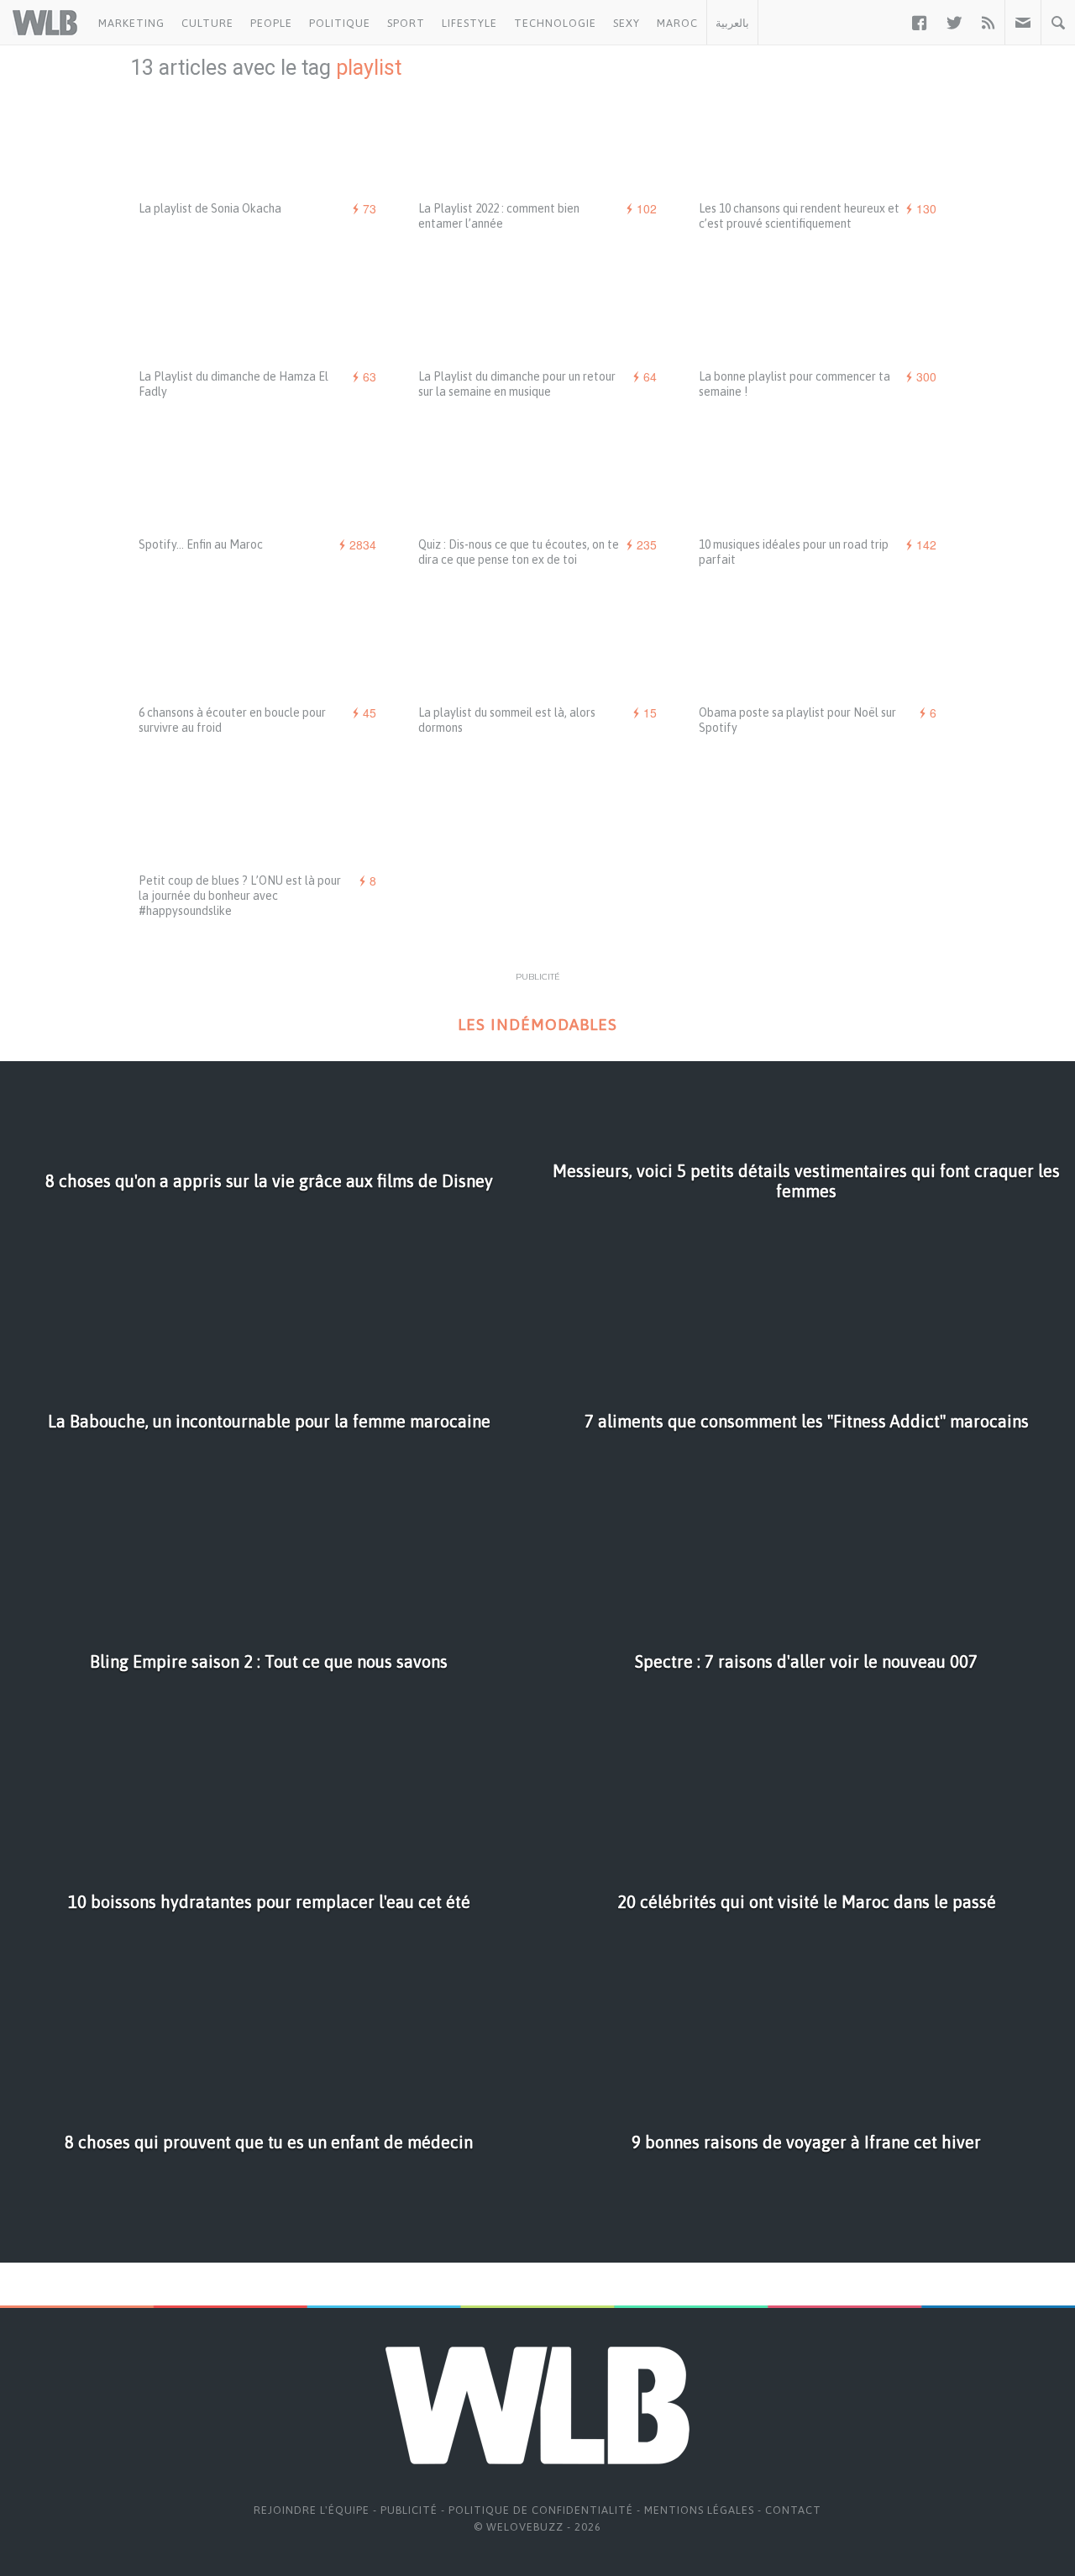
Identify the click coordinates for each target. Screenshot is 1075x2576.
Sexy (627, 23)
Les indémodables (537, 1025)
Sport (406, 23)
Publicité (409, 2510)
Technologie (555, 23)
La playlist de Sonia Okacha (210, 208)
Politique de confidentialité (541, 2510)
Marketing (131, 23)
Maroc (677, 23)
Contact (793, 2510)
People (271, 23)
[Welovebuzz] (45, 23)
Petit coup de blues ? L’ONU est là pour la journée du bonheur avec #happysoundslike (240, 896)
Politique (340, 23)
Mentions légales (699, 2510)
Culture (207, 23)
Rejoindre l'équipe (312, 2510)
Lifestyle (469, 23)
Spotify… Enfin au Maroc (201, 544)
